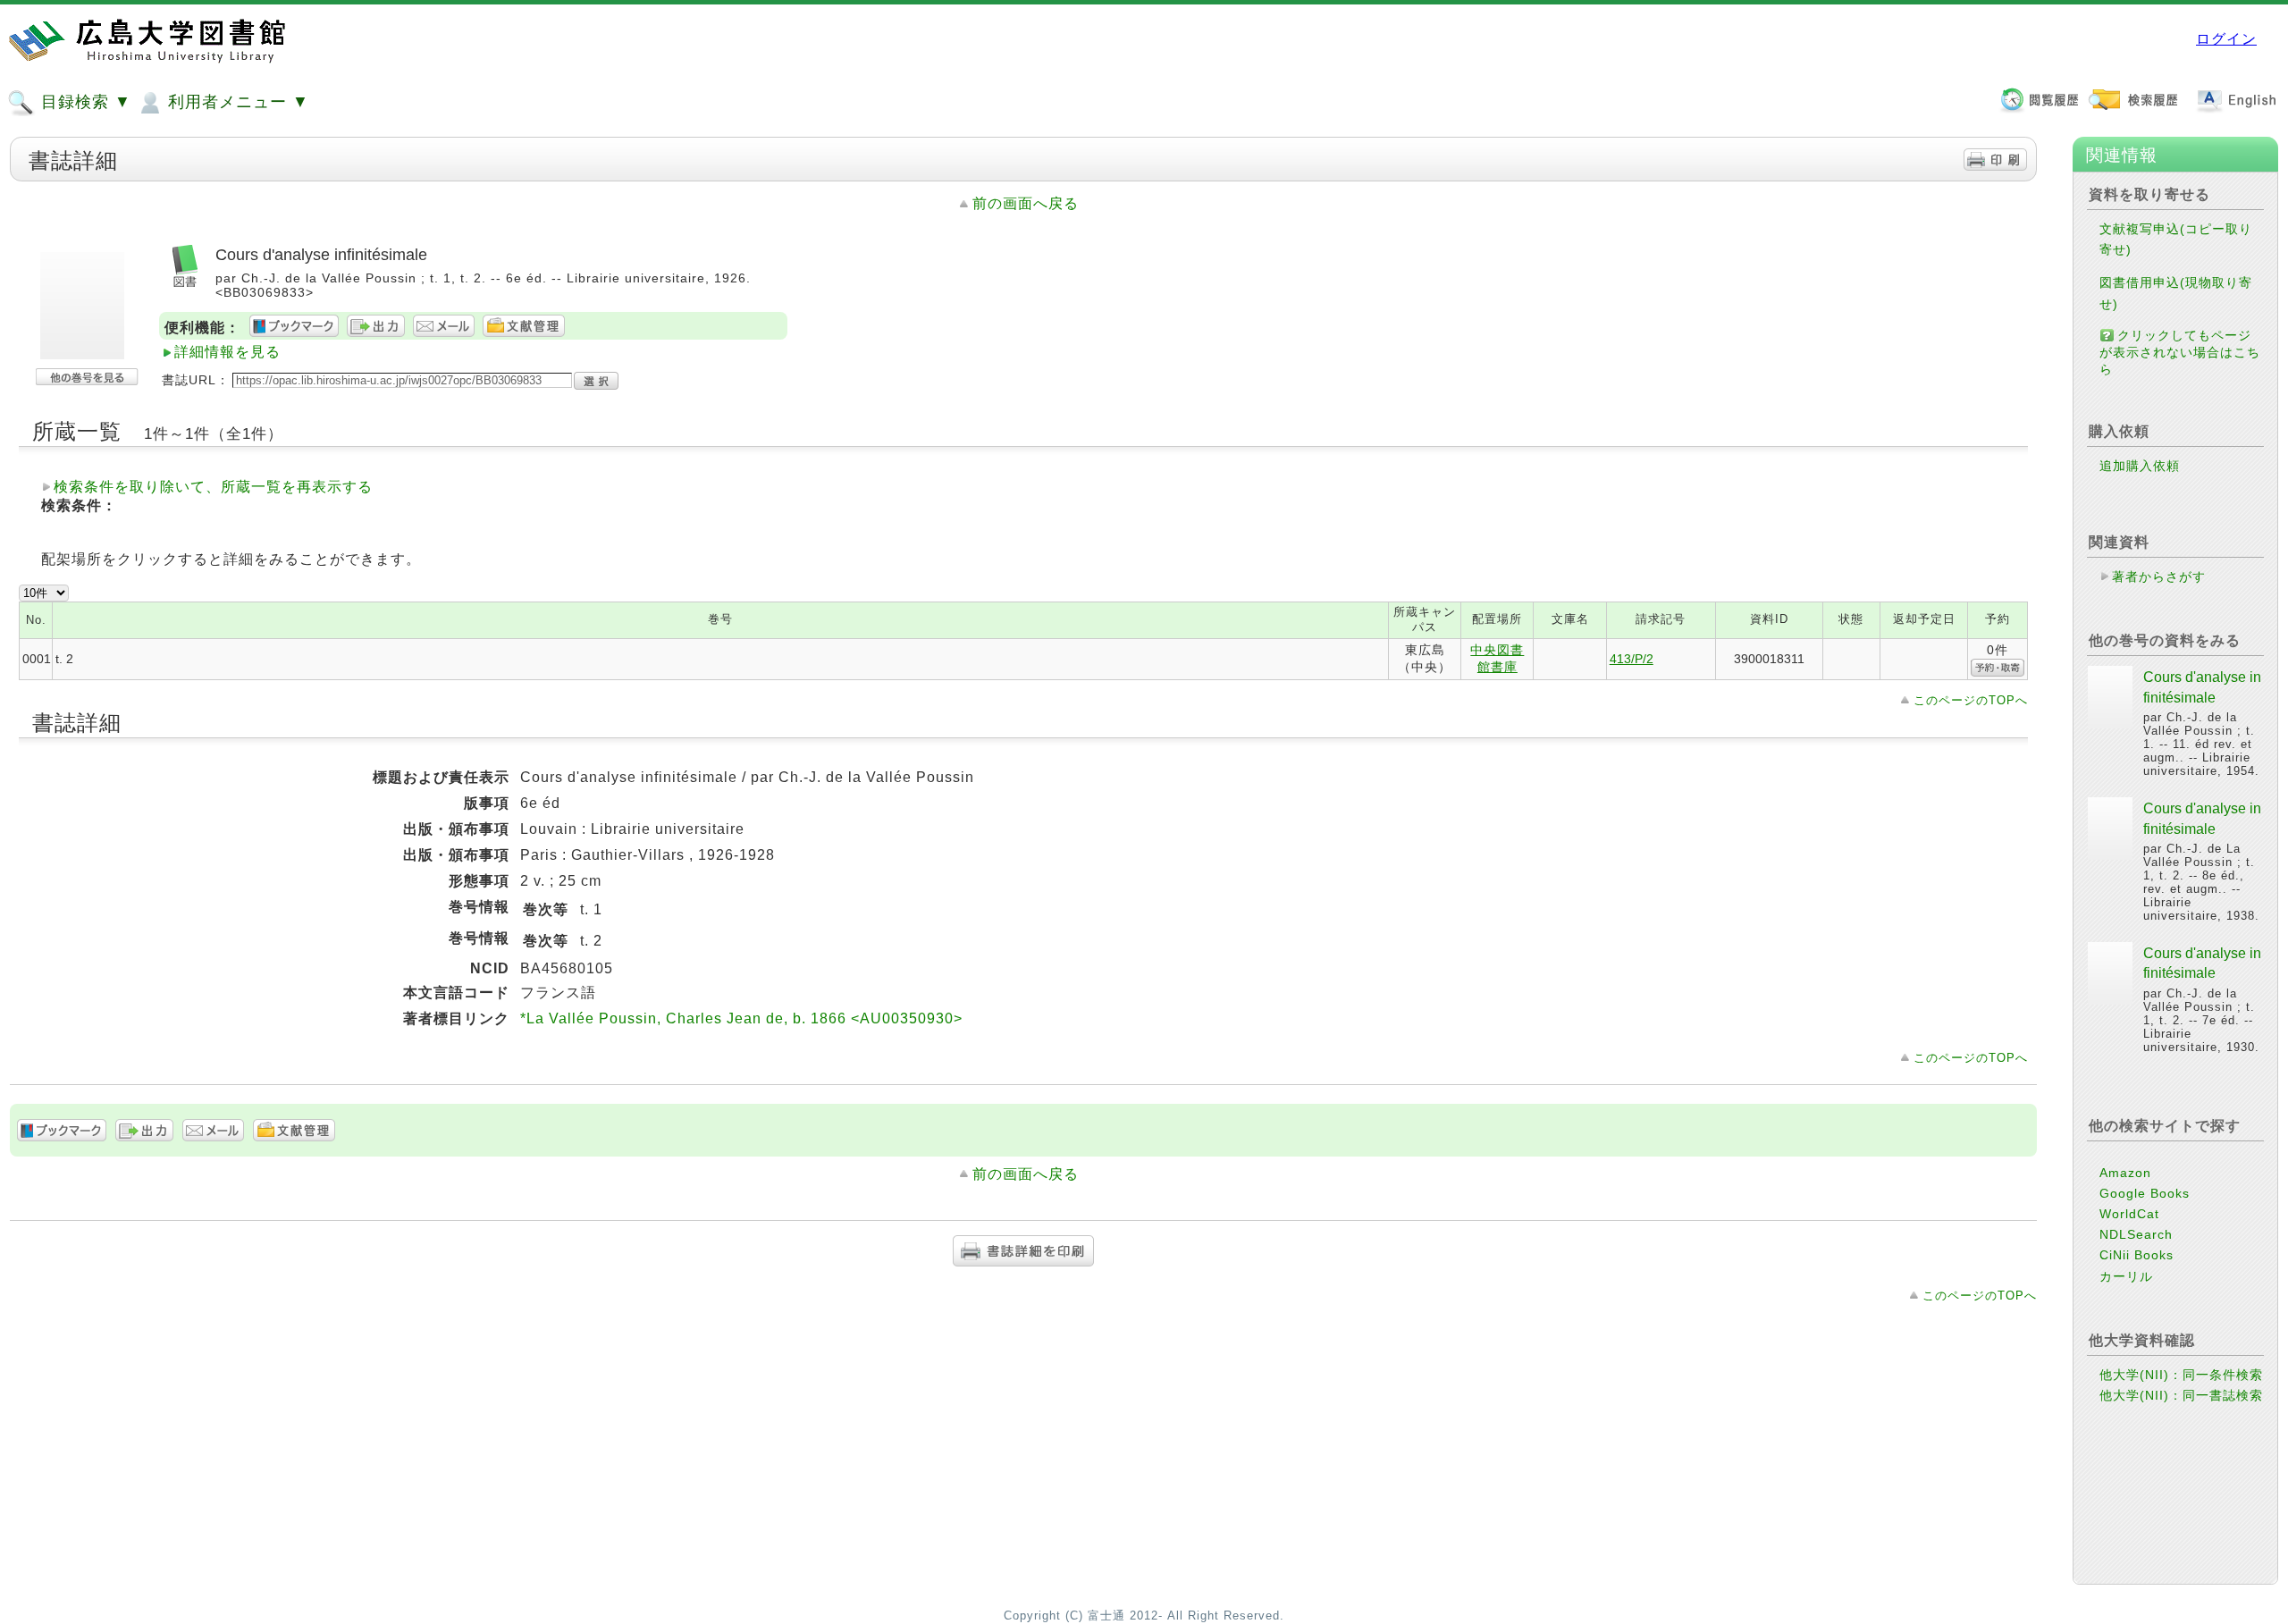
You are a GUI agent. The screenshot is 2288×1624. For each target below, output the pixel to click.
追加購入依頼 (2140, 466)
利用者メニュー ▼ (236, 102)
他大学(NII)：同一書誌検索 (2181, 1395)
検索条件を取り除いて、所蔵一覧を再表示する (213, 487)
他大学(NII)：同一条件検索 (2181, 1375)
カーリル (2126, 1276)
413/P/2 (1632, 659)
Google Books (2145, 1193)
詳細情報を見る (227, 352)
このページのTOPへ (1971, 700)
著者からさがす (2159, 576)
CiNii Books (2137, 1255)
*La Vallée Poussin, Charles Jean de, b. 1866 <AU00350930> (741, 1018)
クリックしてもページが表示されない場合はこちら (2180, 352)
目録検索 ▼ (84, 102)
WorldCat (2129, 1214)
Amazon (2125, 1173)
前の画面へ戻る (1026, 203)
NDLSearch (2136, 1234)
